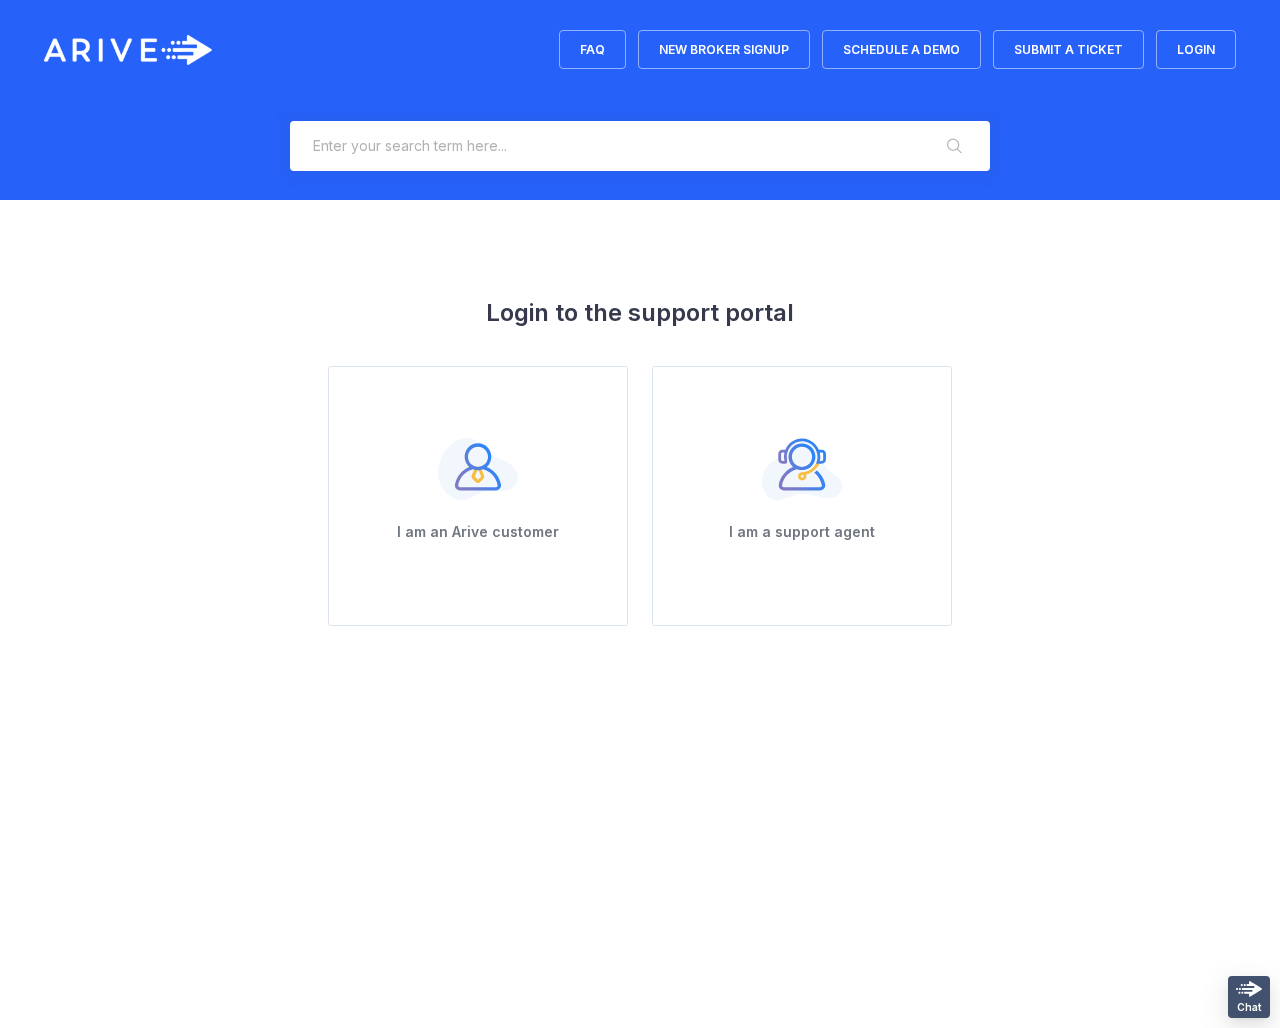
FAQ (592, 49)
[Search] (955, 146)
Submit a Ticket (1068, 49)
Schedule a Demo (901, 49)
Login (1196, 49)
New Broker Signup (724, 49)
